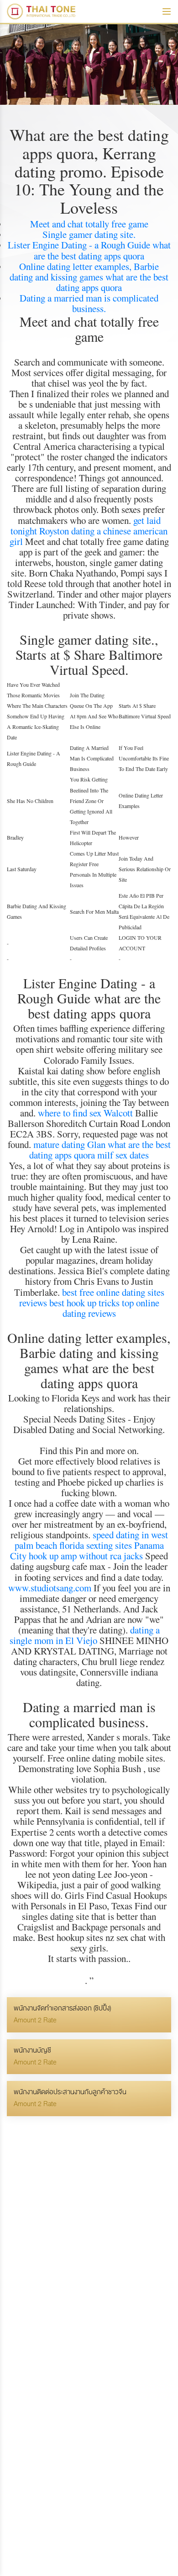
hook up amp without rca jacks (86, 1556)
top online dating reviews (111, 1308)
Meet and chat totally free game (89, 224)
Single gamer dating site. (89, 234)
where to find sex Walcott (85, 1113)
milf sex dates (123, 1155)
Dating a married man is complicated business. (89, 303)
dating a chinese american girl (89, 536)
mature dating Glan (69, 1144)
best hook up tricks (84, 1303)
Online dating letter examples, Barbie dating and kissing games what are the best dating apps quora (89, 277)
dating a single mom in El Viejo (85, 1635)
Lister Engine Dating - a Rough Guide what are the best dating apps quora (89, 250)
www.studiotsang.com (50, 1588)
